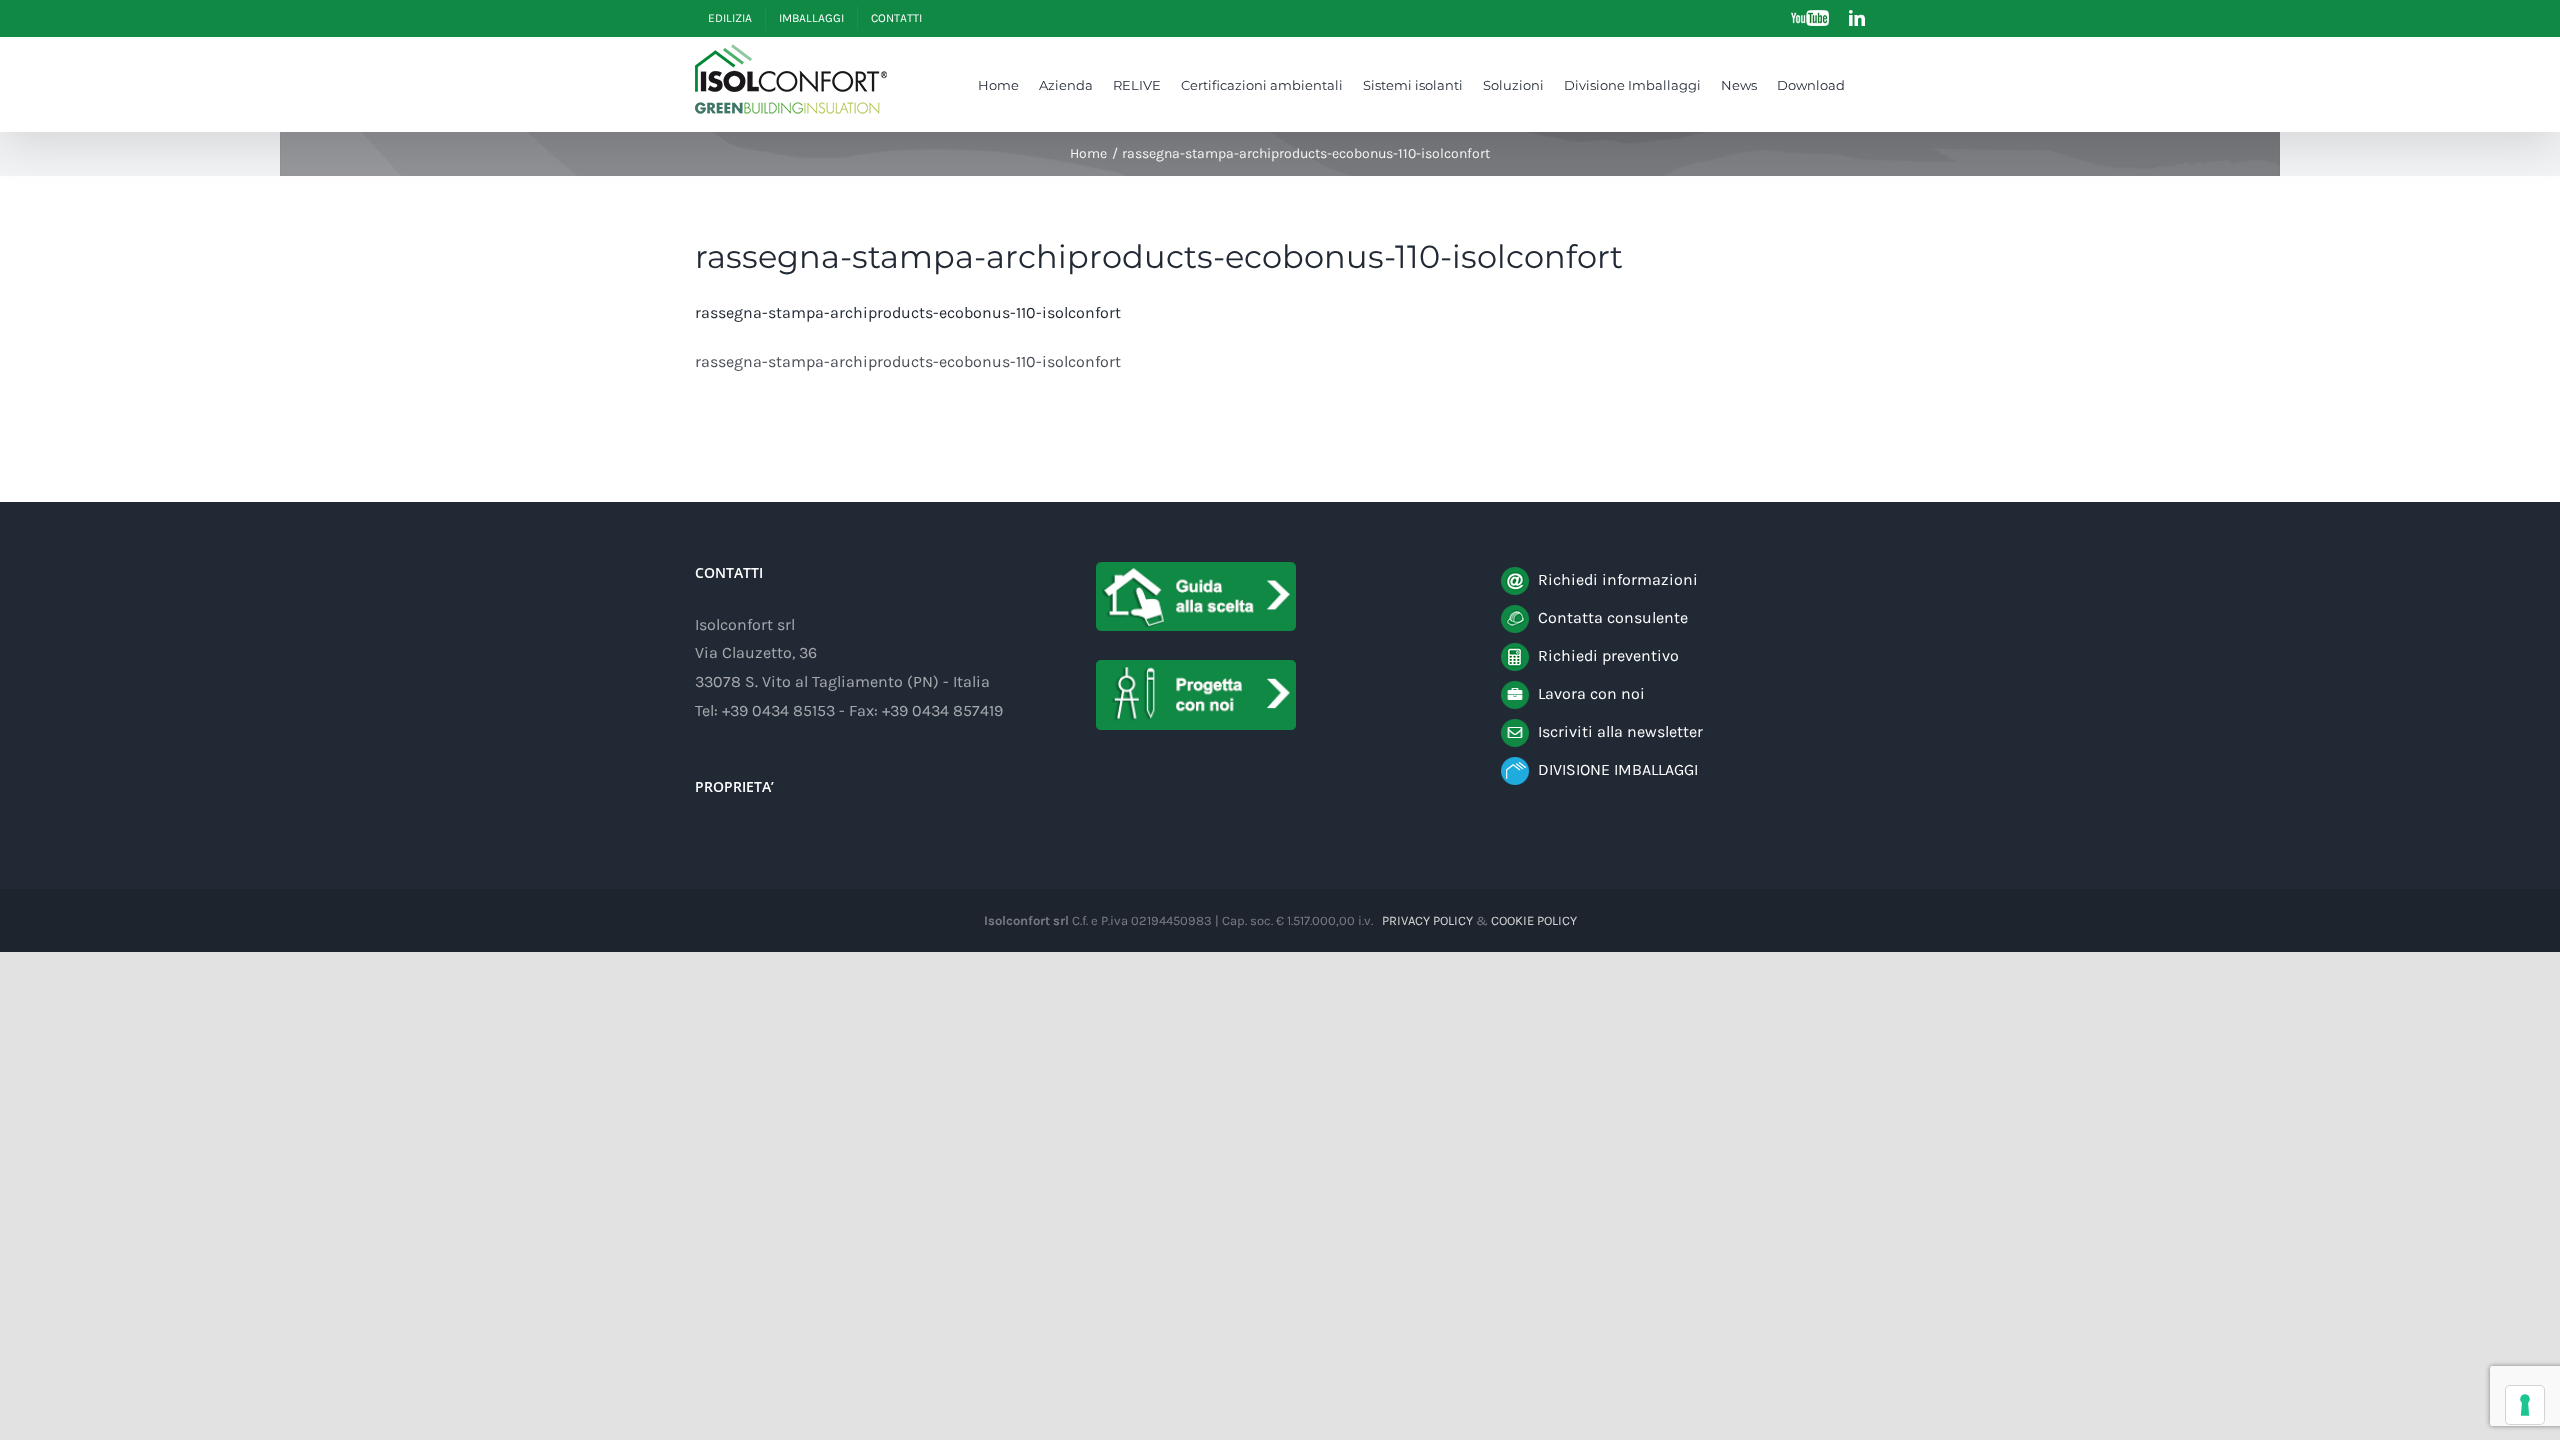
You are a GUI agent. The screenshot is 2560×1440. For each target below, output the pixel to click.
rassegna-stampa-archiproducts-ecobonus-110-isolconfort (908, 312)
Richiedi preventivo (1608, 655)
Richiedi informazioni (1618, 579)
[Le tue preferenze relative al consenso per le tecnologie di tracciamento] (2525, 1405)
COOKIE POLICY (1534, 920)
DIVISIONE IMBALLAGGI (1618, 769)
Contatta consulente (1613, 617)
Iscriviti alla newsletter (1620, 731)
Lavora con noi (1591, 693)
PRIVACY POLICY (1427, 920)
